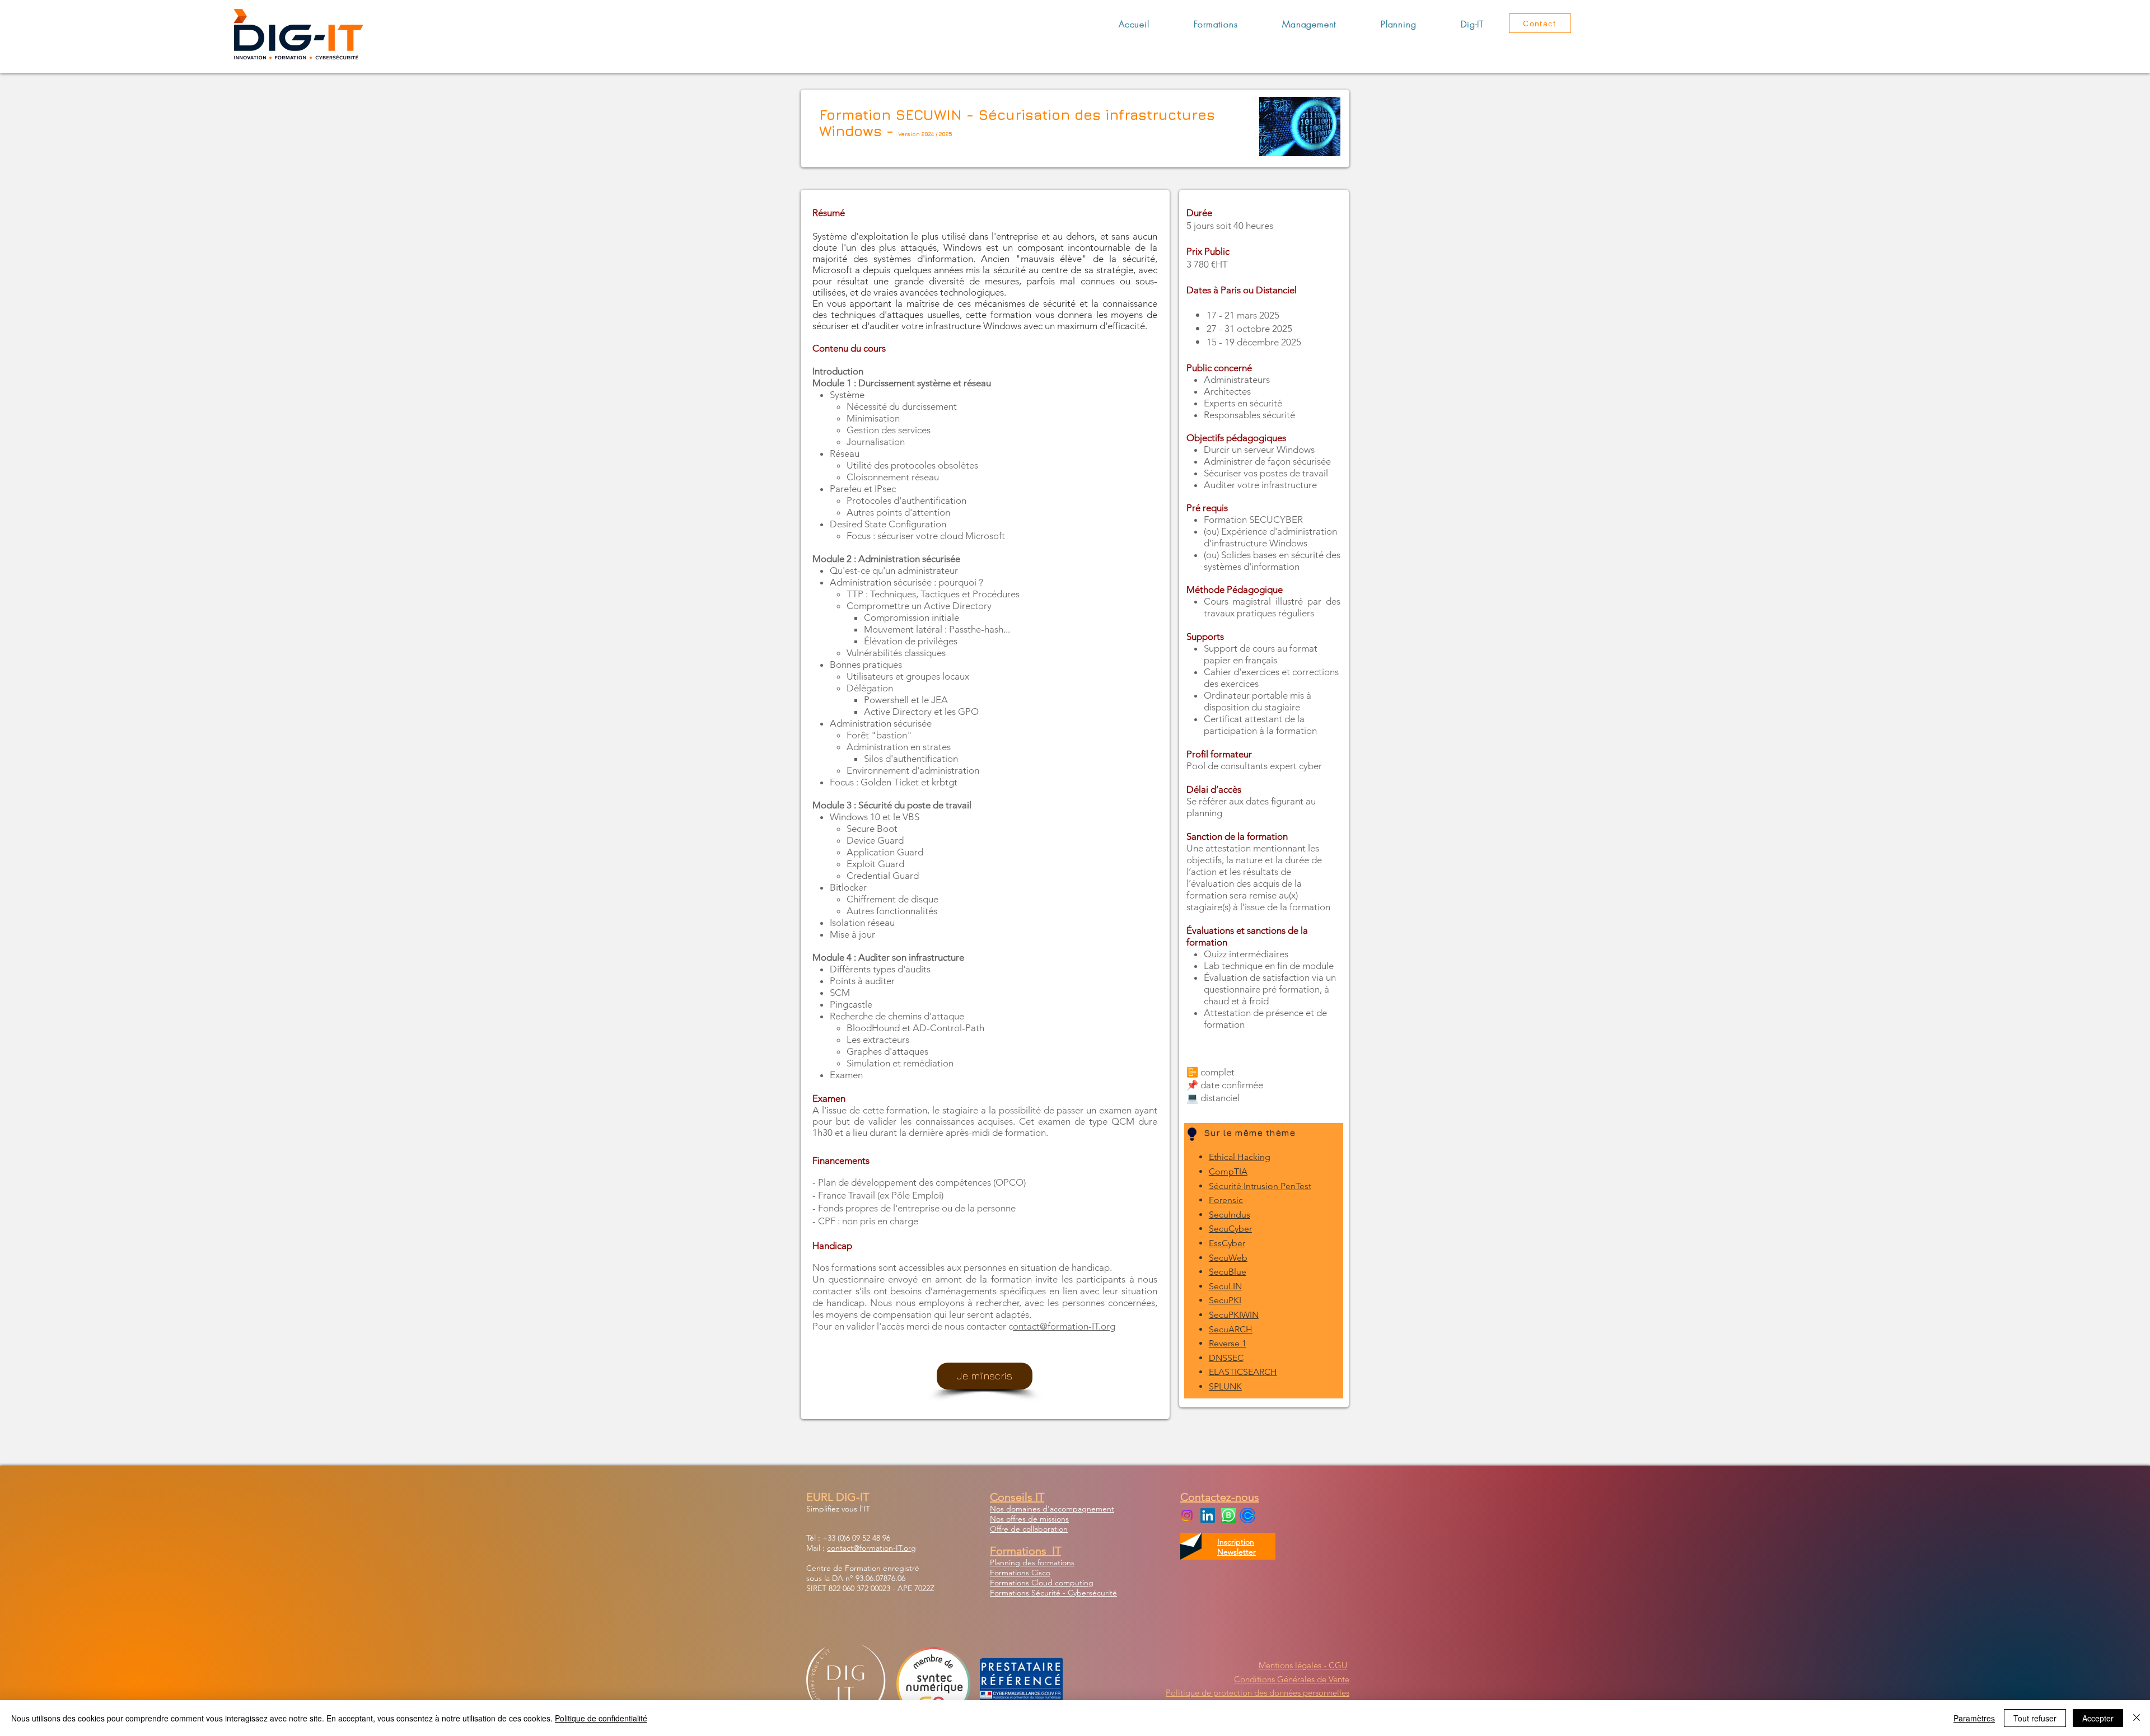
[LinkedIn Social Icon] (1208, 1515)
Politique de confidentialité (601, 1718)
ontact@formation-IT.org (1064, 1326)
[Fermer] (2137, 1718)
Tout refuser (2035, 1718)
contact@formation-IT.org (871, 1548)
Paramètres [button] (1974, 1718)
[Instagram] (1187, 1515)
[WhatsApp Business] (1228, 1515)
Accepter (2098, 1718)
